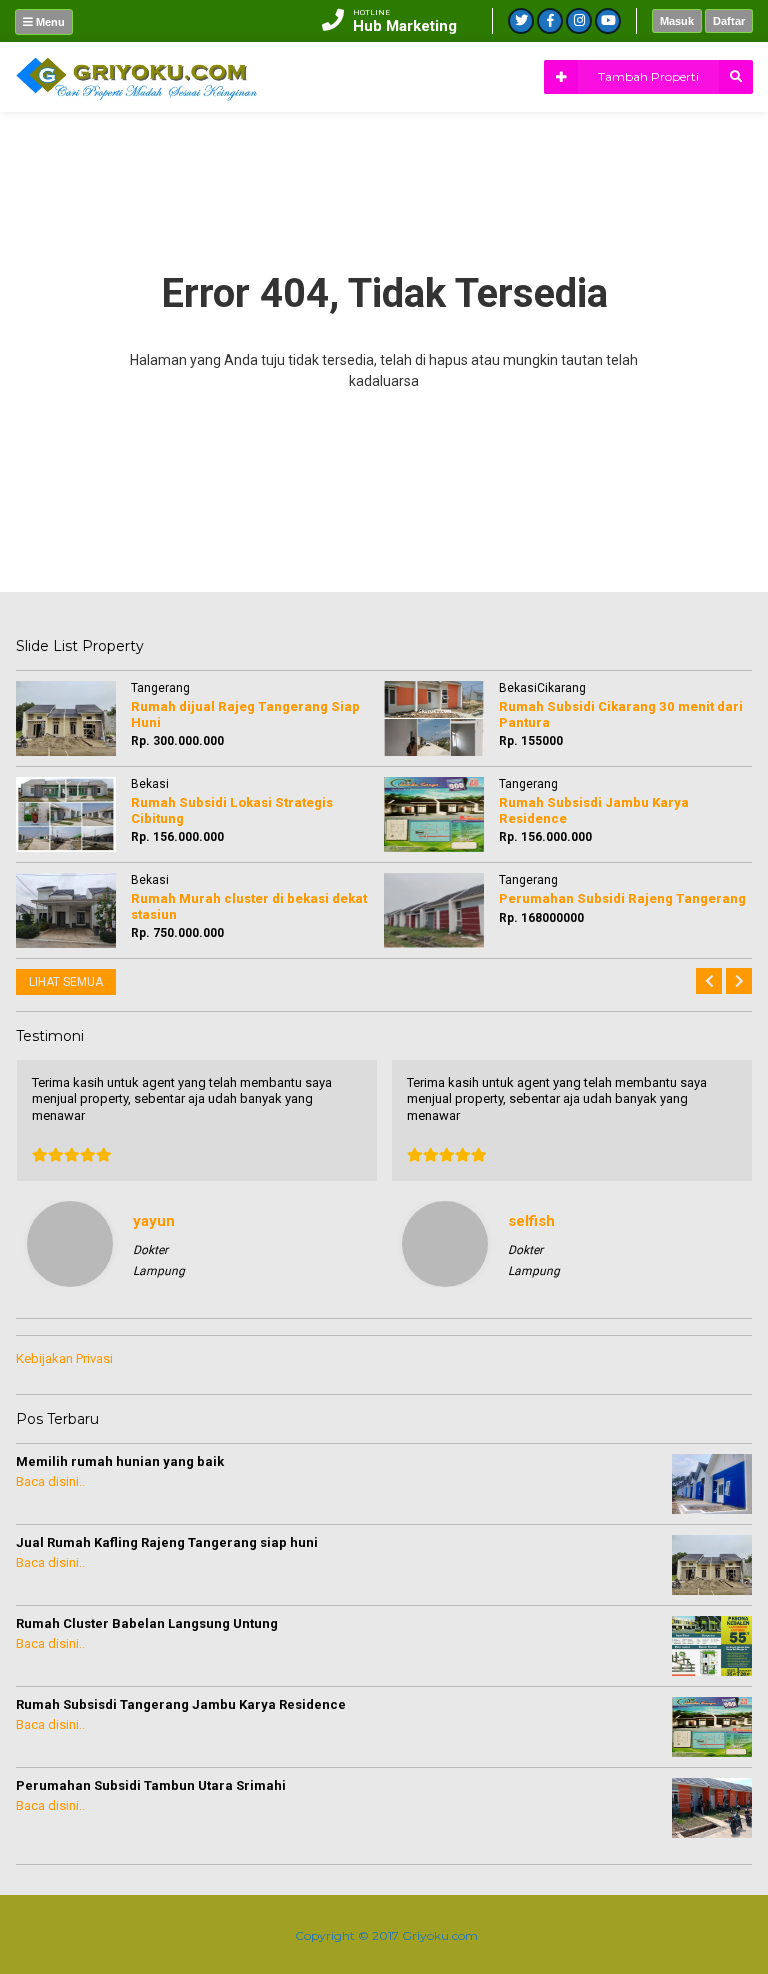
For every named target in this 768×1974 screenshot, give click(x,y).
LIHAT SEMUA (66, 982)
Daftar (729, 21)
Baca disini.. (50, 1481)
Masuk (677, 21)
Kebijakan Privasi (64, 1358)
